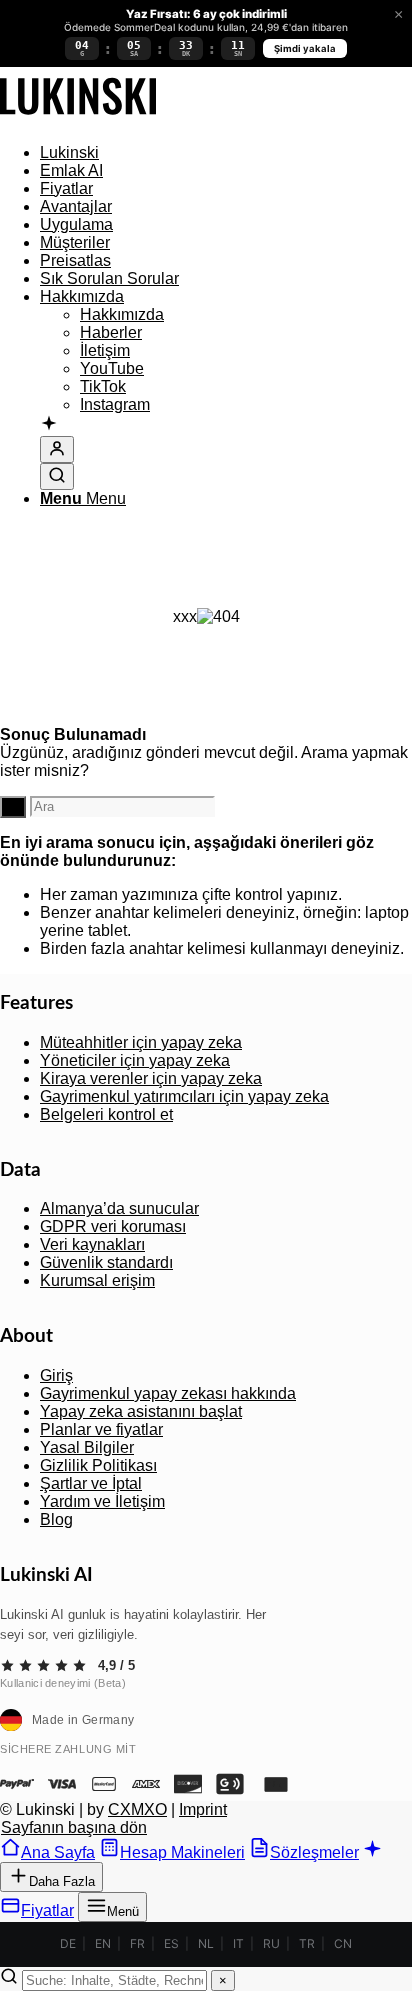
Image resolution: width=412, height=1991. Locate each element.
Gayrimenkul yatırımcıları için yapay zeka (184, 1096)
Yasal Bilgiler (87, 1447)
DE (68, 1943)
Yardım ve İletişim (102, 1501)
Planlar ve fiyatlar (101, 1429)
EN (103, 1943)
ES (171, 1943)
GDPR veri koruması (113, 1226)
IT (238, 1943)
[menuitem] (226, 153)
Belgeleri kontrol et (106, 1114)
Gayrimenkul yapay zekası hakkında (168, 1393)
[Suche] (57, 476)
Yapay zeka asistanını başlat (141, 1411)
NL (206, 1943)
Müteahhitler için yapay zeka (141, 1042)
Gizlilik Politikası (98, 1465)
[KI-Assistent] (49, 425)
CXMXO (137, 1809)
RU (271, 1943)
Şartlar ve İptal (91, 1483)
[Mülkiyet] (78, 118)
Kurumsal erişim (97, 1280)
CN (343, 1943)
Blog (56, 1519)
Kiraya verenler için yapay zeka (151, 1078)
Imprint (203, 1809)
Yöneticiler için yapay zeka (135, 1060)
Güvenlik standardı (106, 1262)
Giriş (56, 1375)
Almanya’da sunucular (119, 1208)
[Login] (57, 449)
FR (137, 1943)
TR (307, 1943)
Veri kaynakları (92, 1244)
